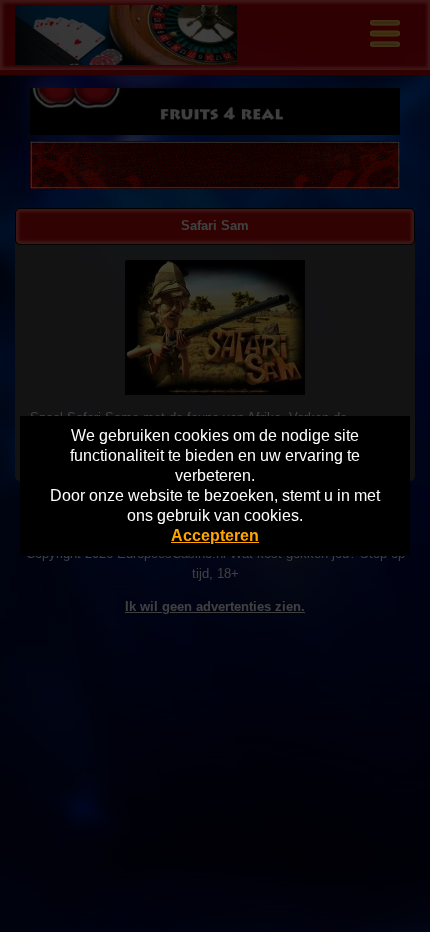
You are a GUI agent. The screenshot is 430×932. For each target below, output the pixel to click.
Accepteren (215, 535)
